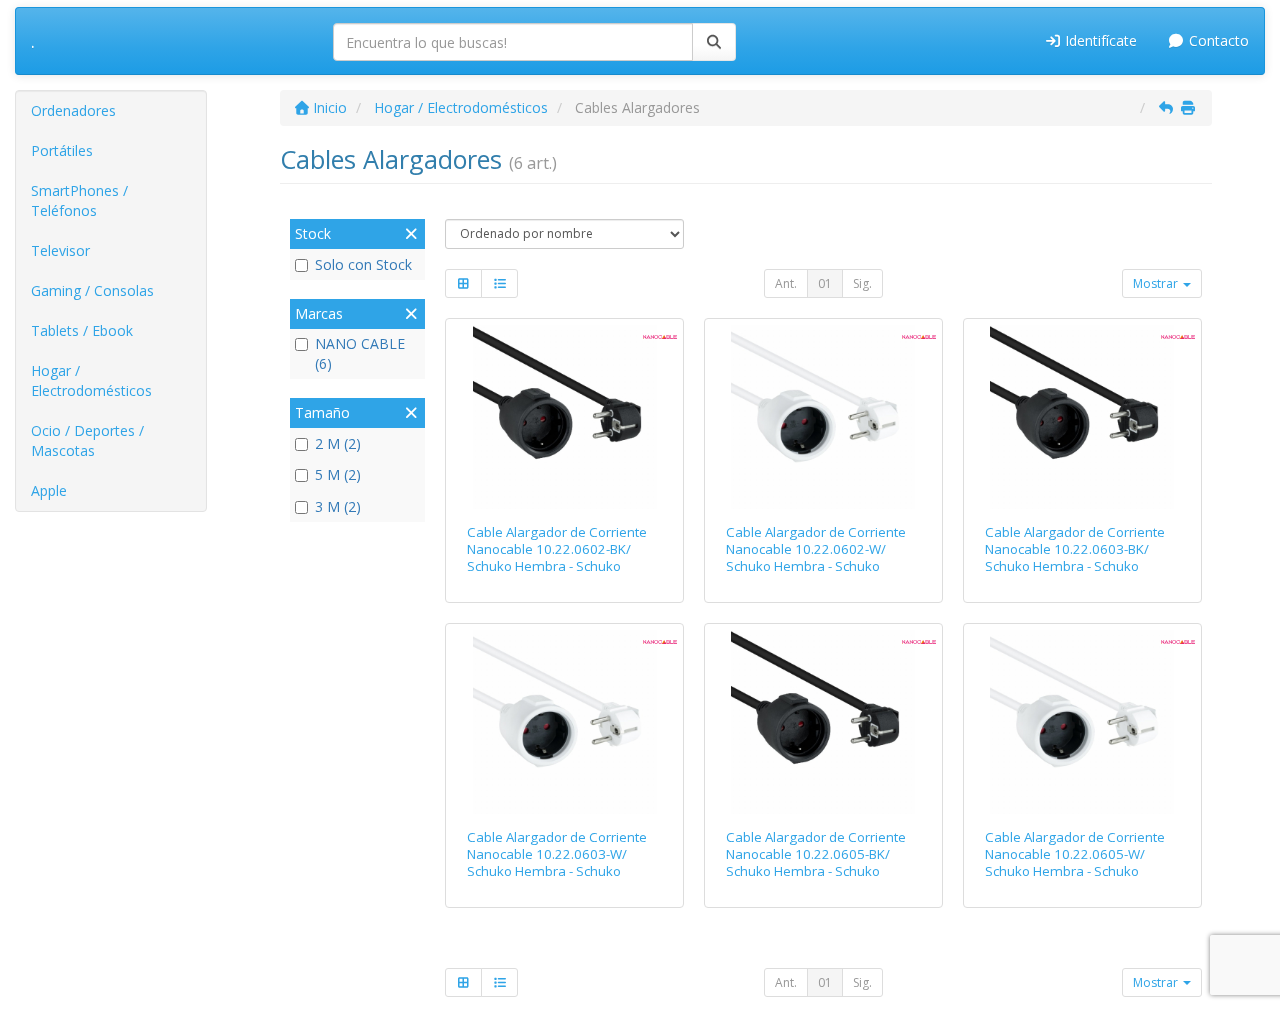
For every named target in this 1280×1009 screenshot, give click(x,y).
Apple (49, 490)
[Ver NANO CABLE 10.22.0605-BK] (823, 722)
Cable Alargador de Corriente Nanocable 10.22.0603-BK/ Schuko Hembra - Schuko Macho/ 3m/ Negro (1075, 558)
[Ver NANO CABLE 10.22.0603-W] (565, 722)
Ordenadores (73, 110)
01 (825, 283)
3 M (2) (338, 506)
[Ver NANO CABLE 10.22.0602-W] (823, 417)
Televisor (60, 250)
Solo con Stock (363, 264)
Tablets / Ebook (82, 330)
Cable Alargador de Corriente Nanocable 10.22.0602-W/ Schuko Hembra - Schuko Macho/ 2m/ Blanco (816, 558)
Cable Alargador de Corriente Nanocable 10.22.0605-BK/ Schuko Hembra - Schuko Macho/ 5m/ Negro (816, 863)
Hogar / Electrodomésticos (91, 380)
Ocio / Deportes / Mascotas (87, 440)
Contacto (1217, 40)
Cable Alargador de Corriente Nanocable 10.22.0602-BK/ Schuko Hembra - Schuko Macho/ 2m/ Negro (557, 558)
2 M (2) (338, 443)
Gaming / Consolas (92, 290)
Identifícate (1099, 40)
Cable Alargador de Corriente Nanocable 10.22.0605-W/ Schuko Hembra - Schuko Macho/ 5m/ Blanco (1075, 863)
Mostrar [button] (1157, 283)
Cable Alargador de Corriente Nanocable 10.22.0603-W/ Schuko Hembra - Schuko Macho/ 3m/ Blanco (557, 863)
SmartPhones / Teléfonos (79, 200)
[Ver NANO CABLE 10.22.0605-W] (1082, 722)
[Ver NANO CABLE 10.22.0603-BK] (1082, 417)
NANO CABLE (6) (360, 353)
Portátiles (62, 150)
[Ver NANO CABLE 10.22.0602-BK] (565, 417)
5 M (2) (338, 474)
